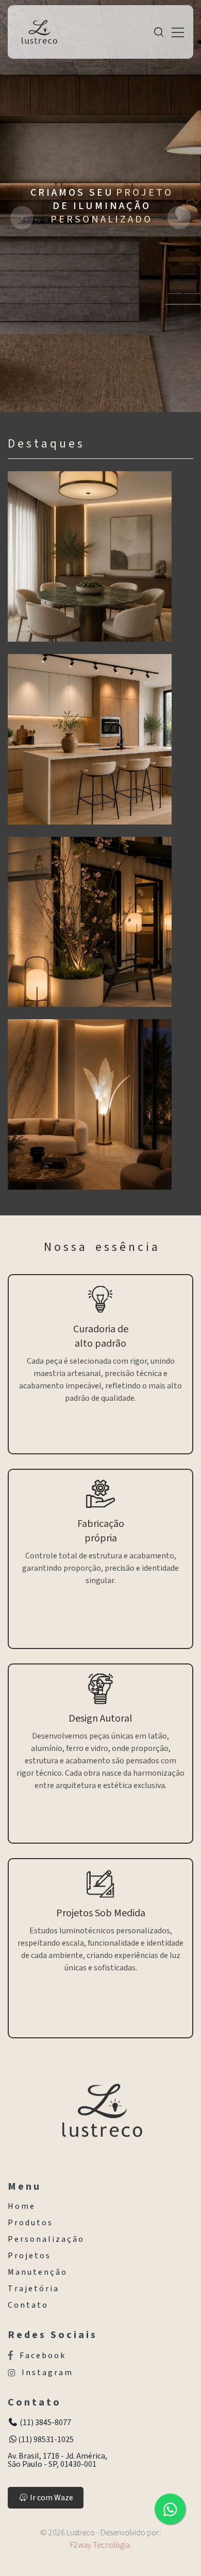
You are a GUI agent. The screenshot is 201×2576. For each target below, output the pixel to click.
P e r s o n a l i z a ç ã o (45, 2239)
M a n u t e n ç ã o (37, 2272)
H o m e (21, 2206)
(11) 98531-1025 (46, 2440)
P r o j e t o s (29, 2256)
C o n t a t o (27, 2305)
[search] (159, 32)
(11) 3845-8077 (45, 2423)
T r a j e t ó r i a (33, 2289)
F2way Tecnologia (100, 2545)
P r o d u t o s (30, 2223)
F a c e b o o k (42, 2355)
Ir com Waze (51, 2498)
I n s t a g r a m (47, 2373)
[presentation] (22, 218)
